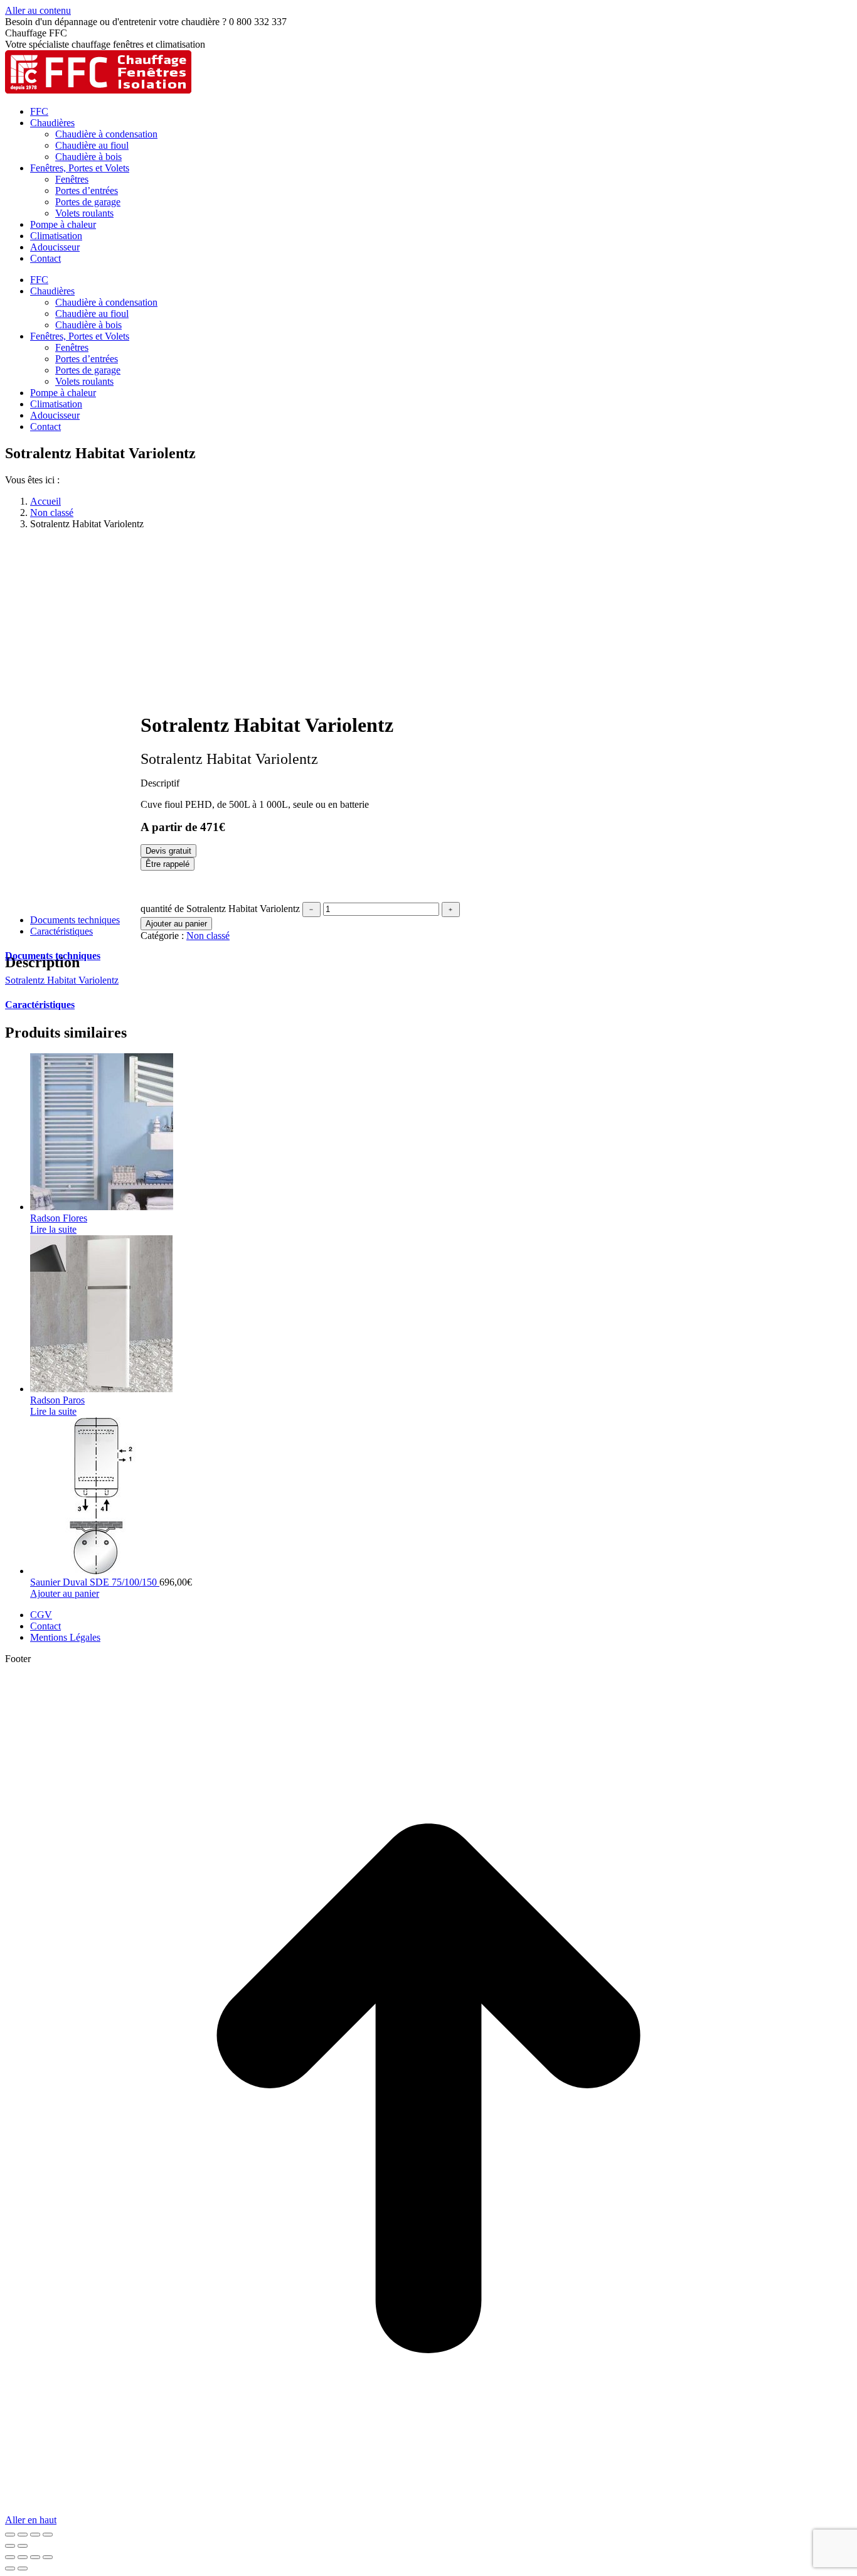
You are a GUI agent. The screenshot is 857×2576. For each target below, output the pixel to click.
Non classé (208, 936)
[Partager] (23, 2557)
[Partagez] (35, 2535)
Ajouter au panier (176, 924)
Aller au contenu (38, 10)
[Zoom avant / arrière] (48, 2557)
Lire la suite (53, 1229)
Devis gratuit (168, 851)
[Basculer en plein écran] (23, 2535)
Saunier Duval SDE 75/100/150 (95, 1582)
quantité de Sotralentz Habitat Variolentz (220, 909)
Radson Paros (57, 1400)
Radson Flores (59, 1218)
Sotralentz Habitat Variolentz (62, 980)
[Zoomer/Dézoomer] (10, 2535)
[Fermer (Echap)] (48, 2535)
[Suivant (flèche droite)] (23, 2546)
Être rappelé (168, 864)
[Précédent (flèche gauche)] (10, 2546)
